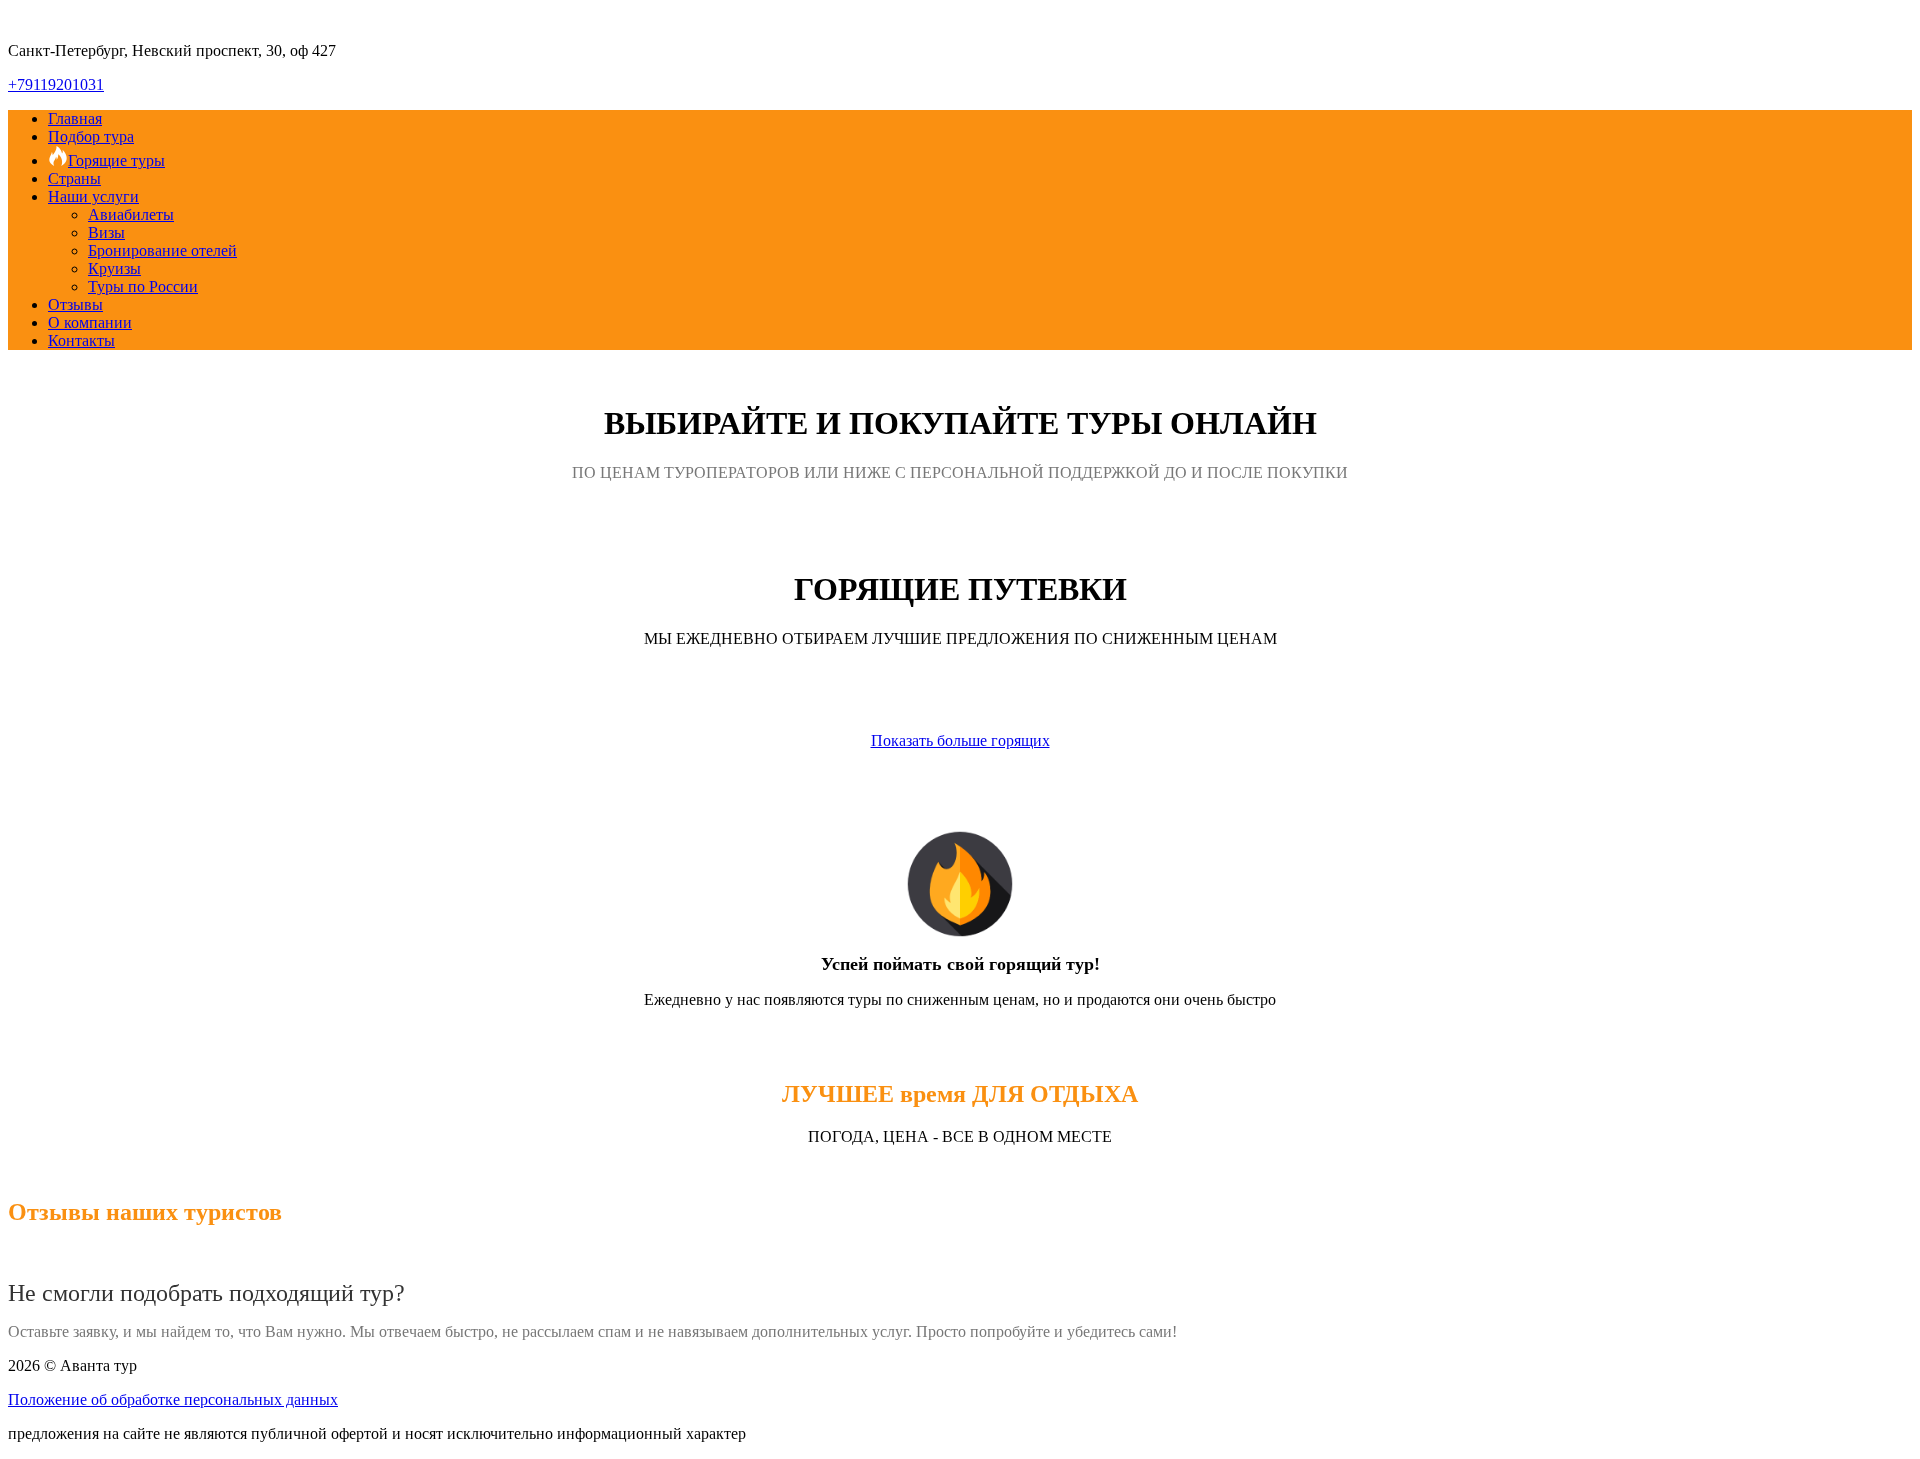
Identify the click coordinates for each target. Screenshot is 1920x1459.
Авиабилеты (131, 214)
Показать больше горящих (960, 740)
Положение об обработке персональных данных (173, 1399)
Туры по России (143, 286)
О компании (90, 322)
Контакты (81, 340)
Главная (75, 118)
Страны (74, 178)
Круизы (114, 268)
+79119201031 (56, 84)
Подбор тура (91, 136)
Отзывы (75, 304)
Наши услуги (93, 196)
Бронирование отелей (162, 250)
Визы (106, 232)
